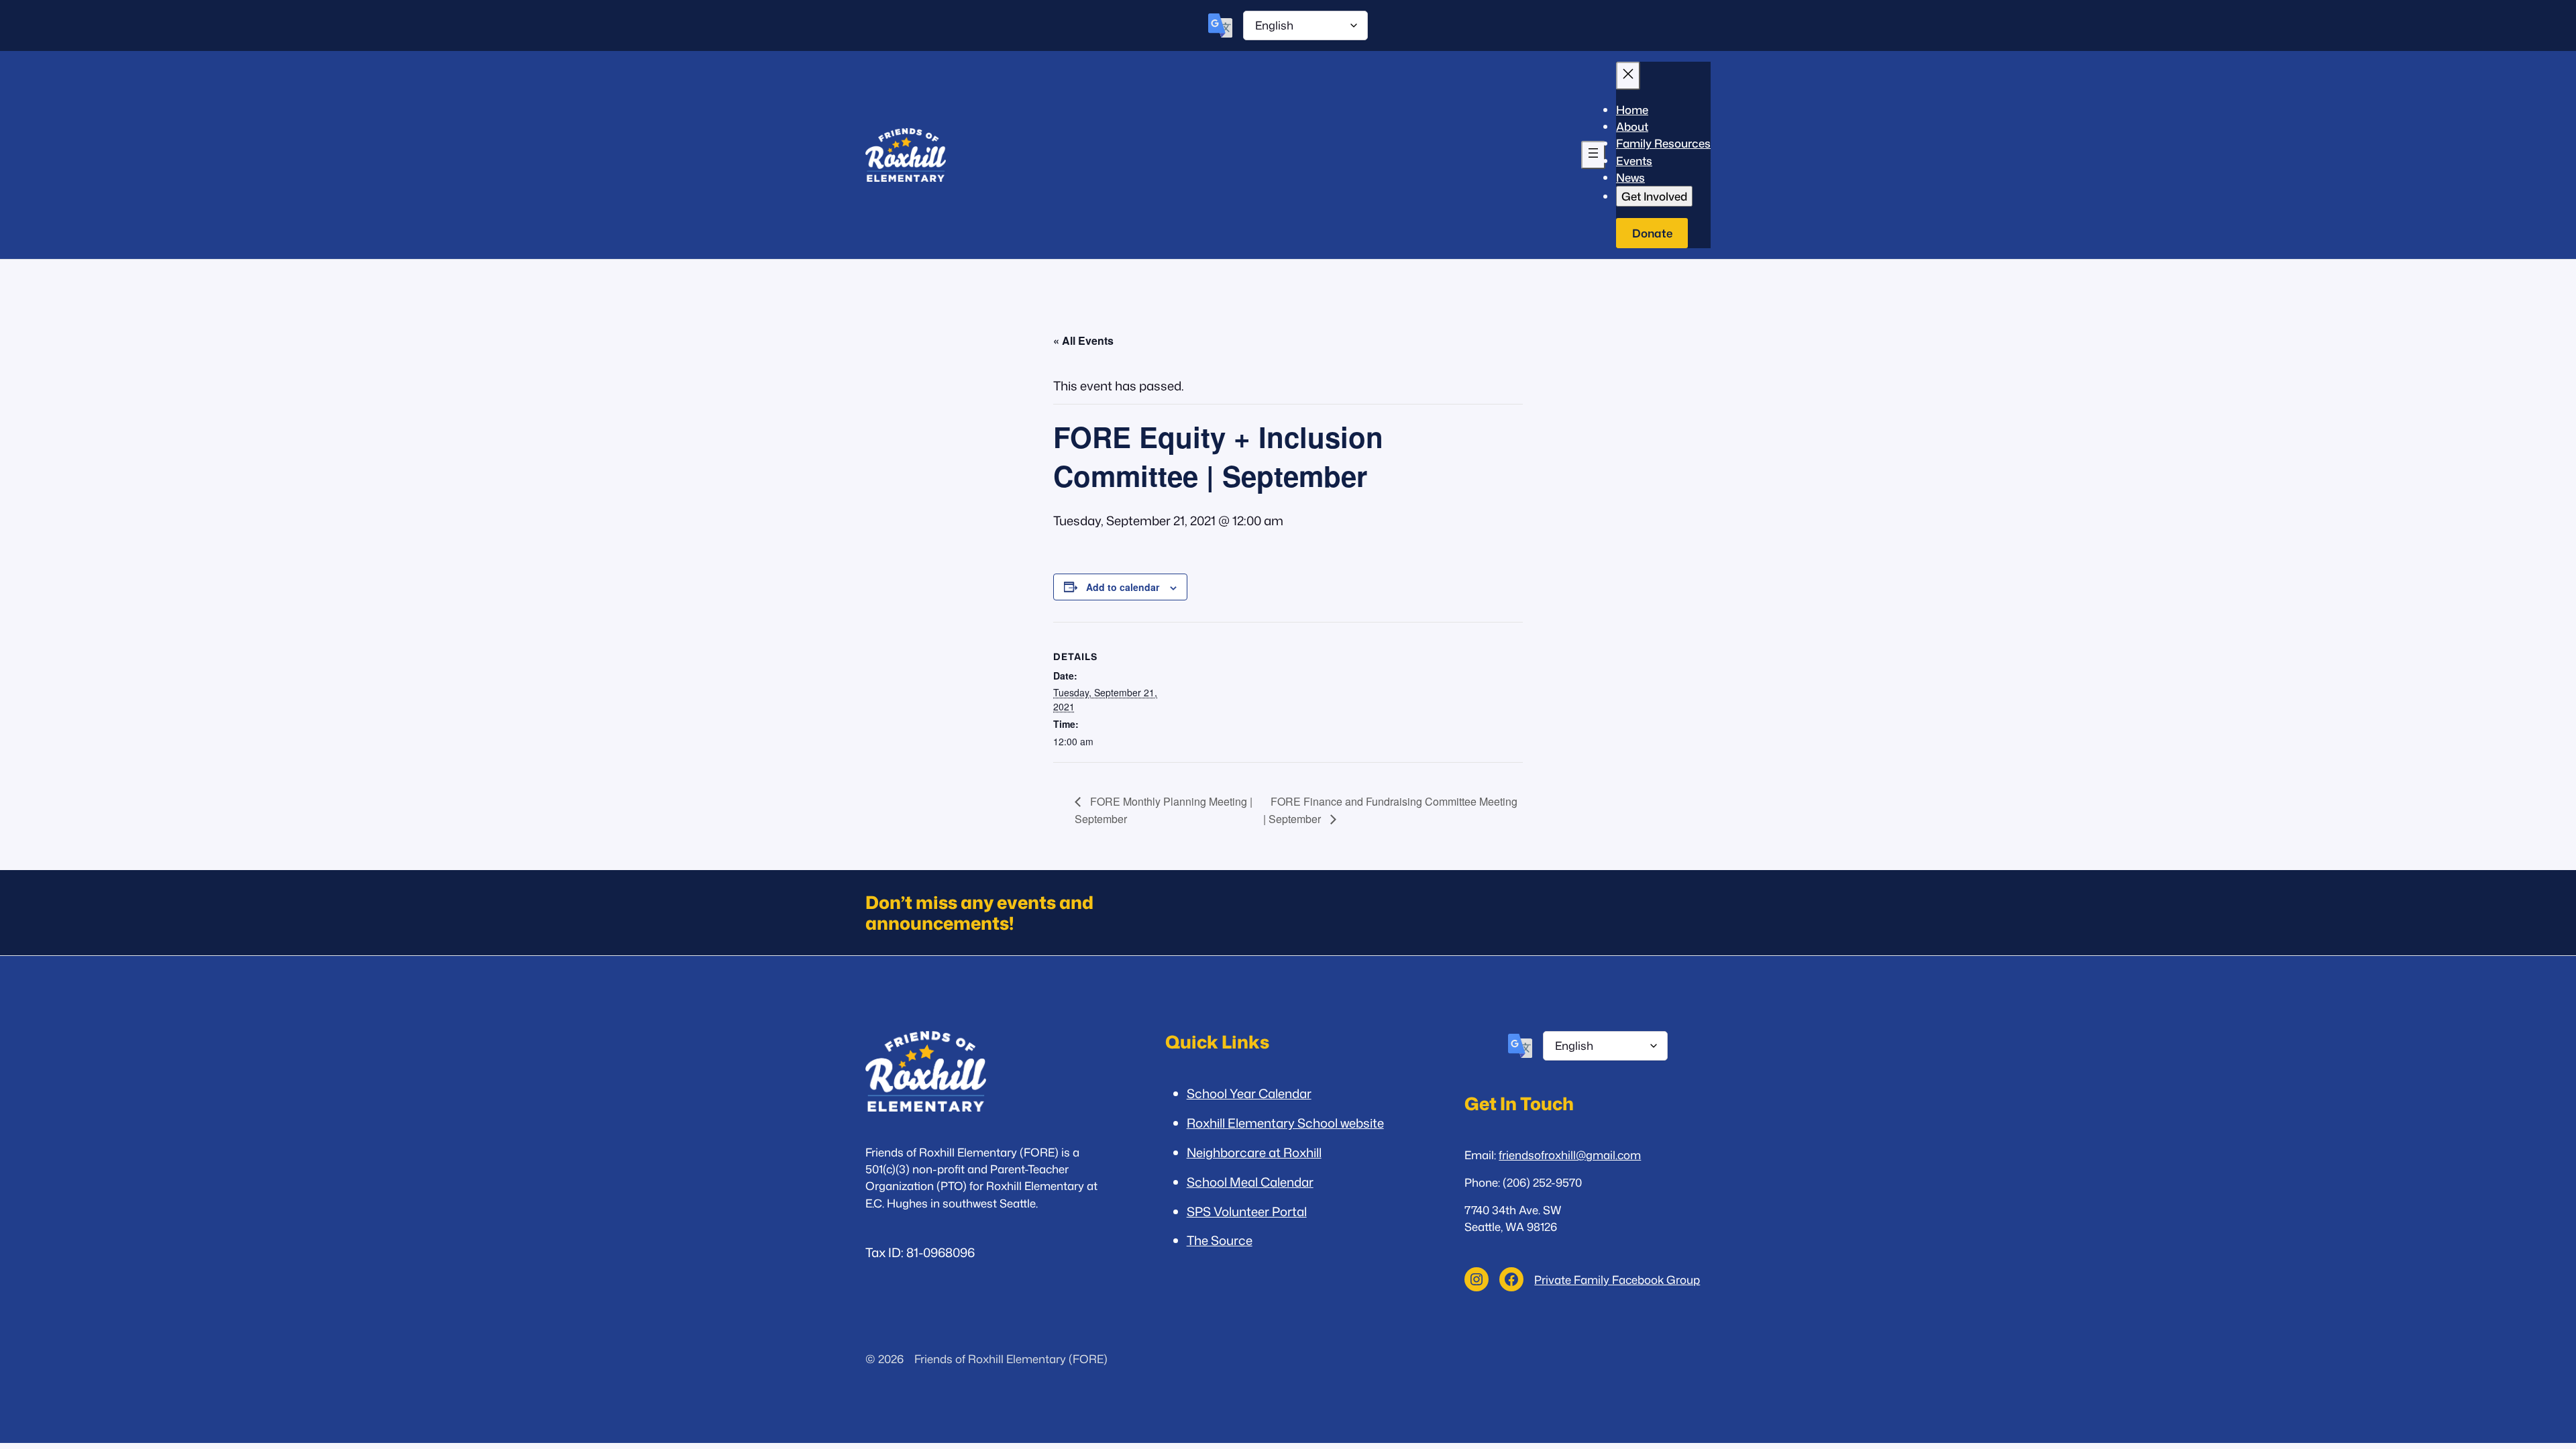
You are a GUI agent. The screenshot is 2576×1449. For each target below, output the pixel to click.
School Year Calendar (1249, 1093)
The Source (1220, 1240)
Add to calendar (1123, 587)
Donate (1652, 233)
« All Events (1083, 340)
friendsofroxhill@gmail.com (1570, 1155)
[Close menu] (1628, 76)
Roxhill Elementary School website (1285, 1123)
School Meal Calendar (1250, 1182)
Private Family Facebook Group (1617, 1280)
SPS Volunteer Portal (1247, 1212)
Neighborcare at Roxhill (1254, 1152)
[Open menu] (1593, 155)
